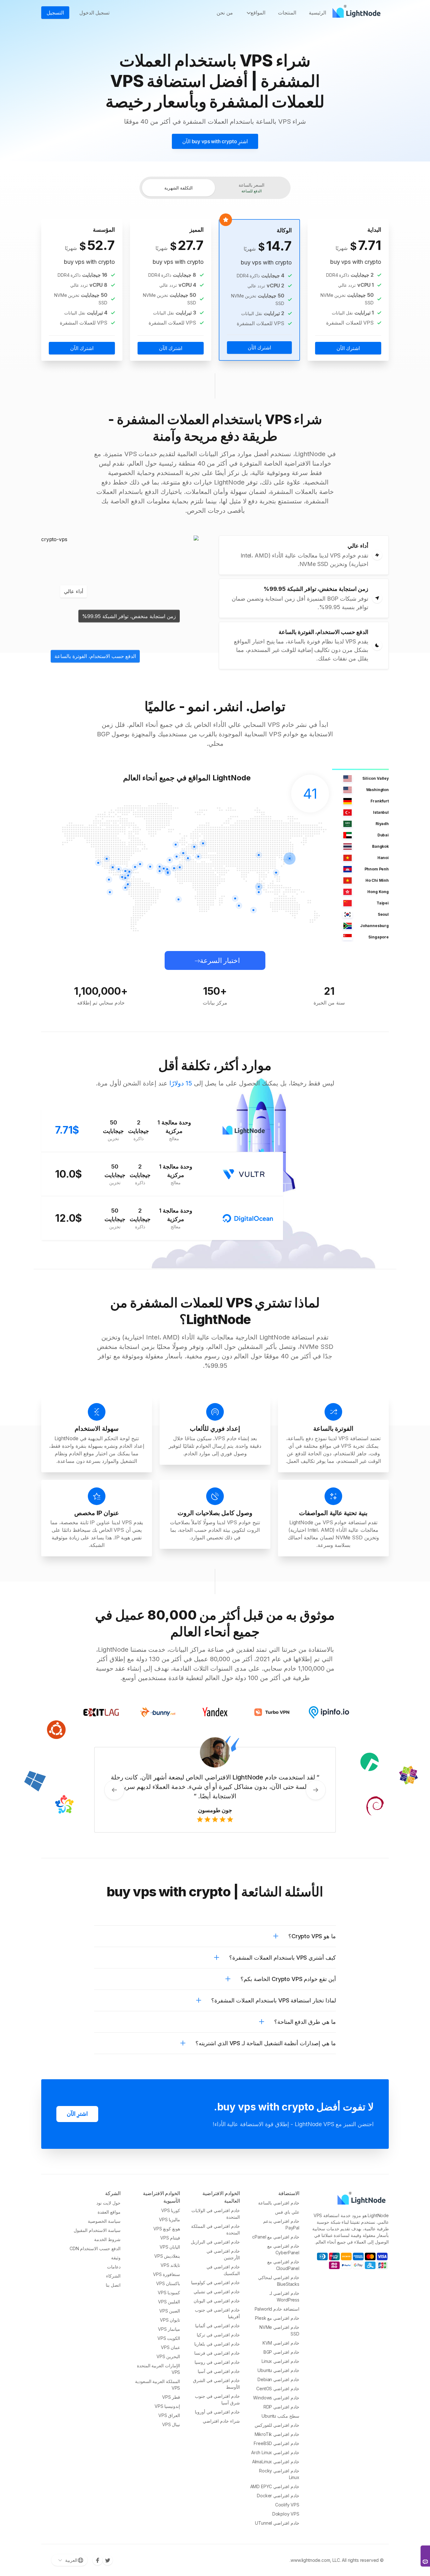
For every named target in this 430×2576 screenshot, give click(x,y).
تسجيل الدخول (94, 13)
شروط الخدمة (107, 2239)
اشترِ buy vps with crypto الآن (215, 141)
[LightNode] (358, 13)
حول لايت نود (108, 2203)
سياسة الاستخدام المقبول (97, 2230)
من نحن (225, 13)
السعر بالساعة (252, 188)
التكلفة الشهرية (178, 188)
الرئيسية (317, 13)
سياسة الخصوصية (104, 2221)
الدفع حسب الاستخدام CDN (95, 2248)
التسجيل (55, 13)
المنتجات (287, 13)
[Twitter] (108, 2560)
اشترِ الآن (77, 2114)
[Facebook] (98, 2560)
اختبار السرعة (220, 960)
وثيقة (116, 2258)
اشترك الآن (348, 348)
